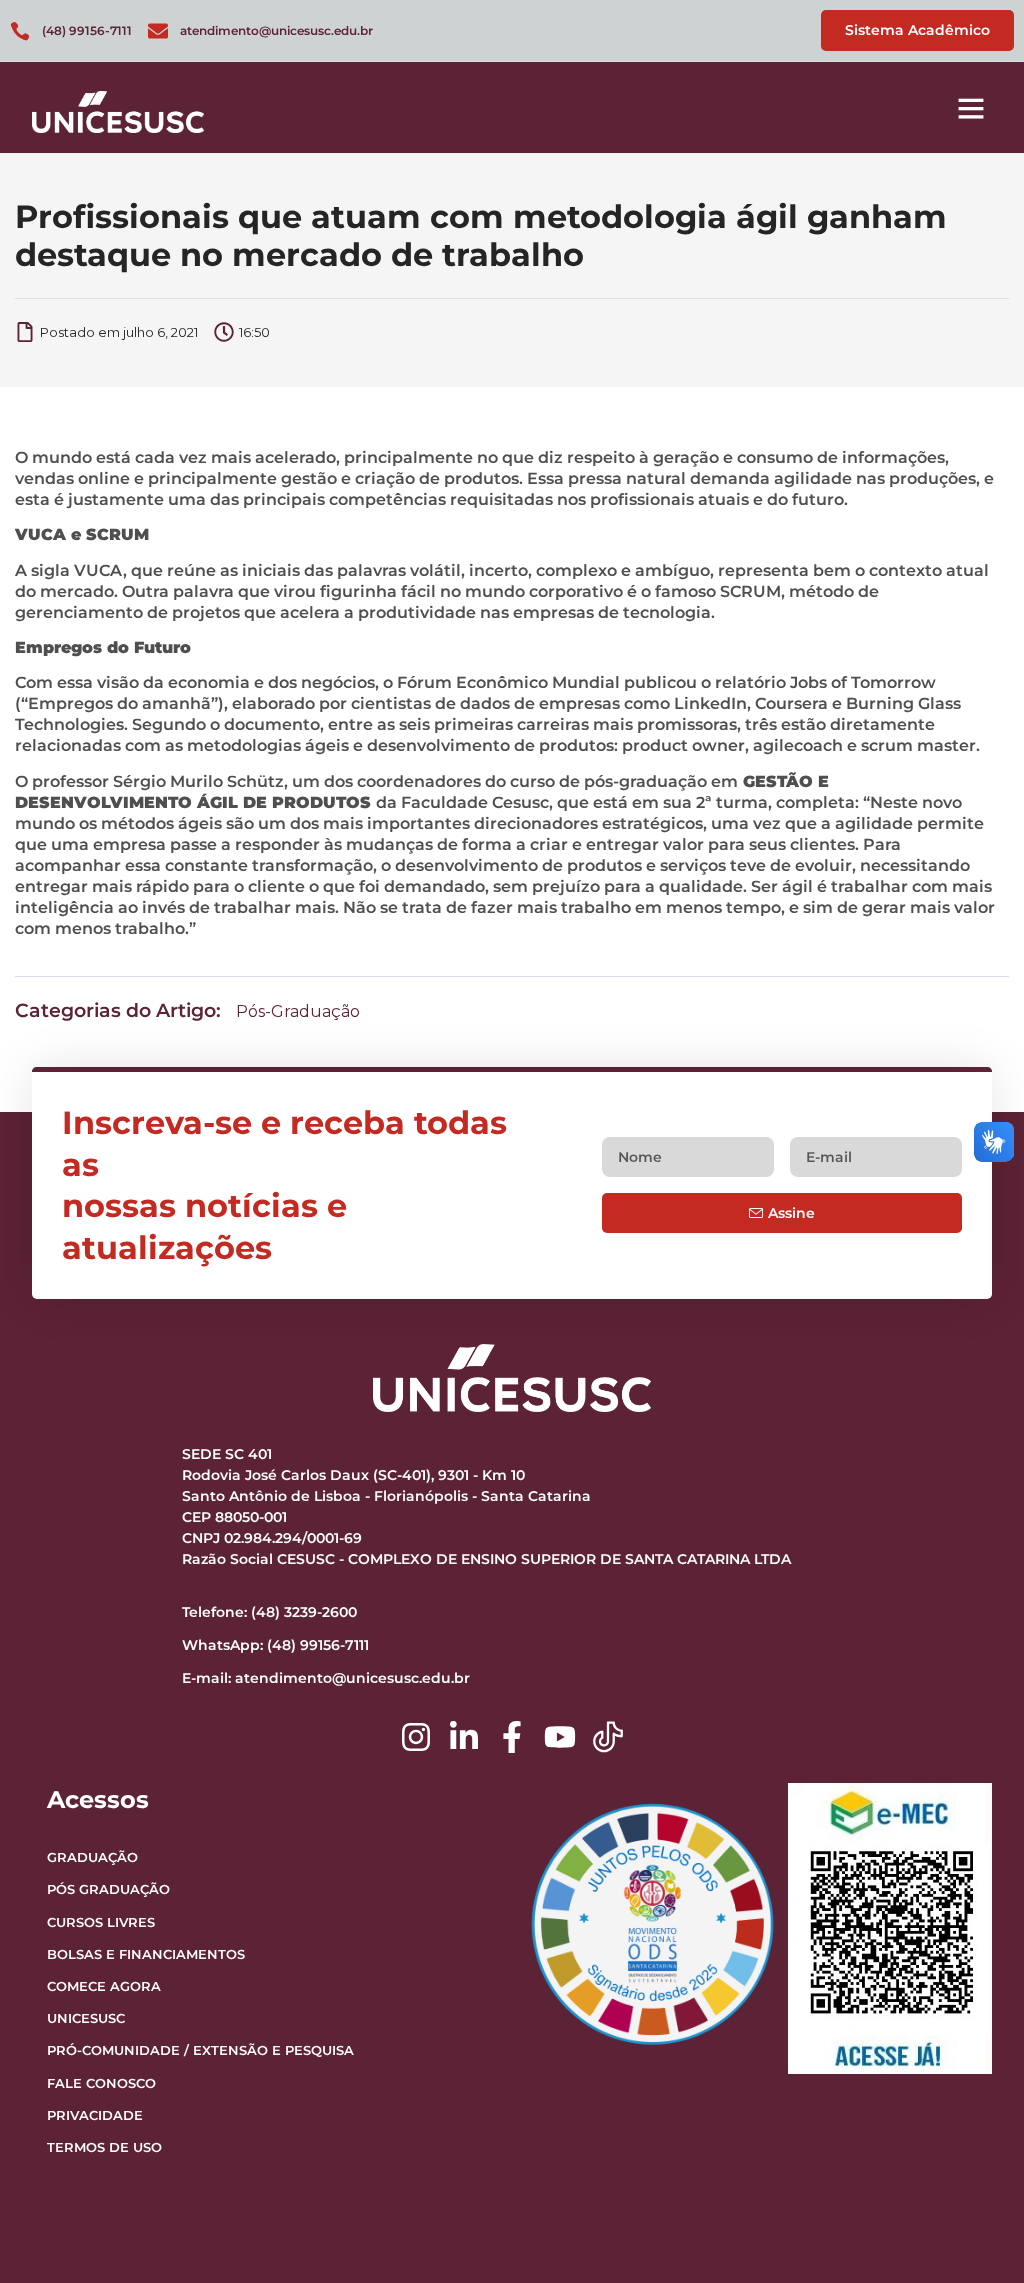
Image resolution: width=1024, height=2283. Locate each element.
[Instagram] (416, 1737)
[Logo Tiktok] (608, 1737)
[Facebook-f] (512, 1737)
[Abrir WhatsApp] (974, 2232)
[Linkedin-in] (464, 1737)
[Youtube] (560, 1737)
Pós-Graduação (298, 1011)
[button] (971, 108)
